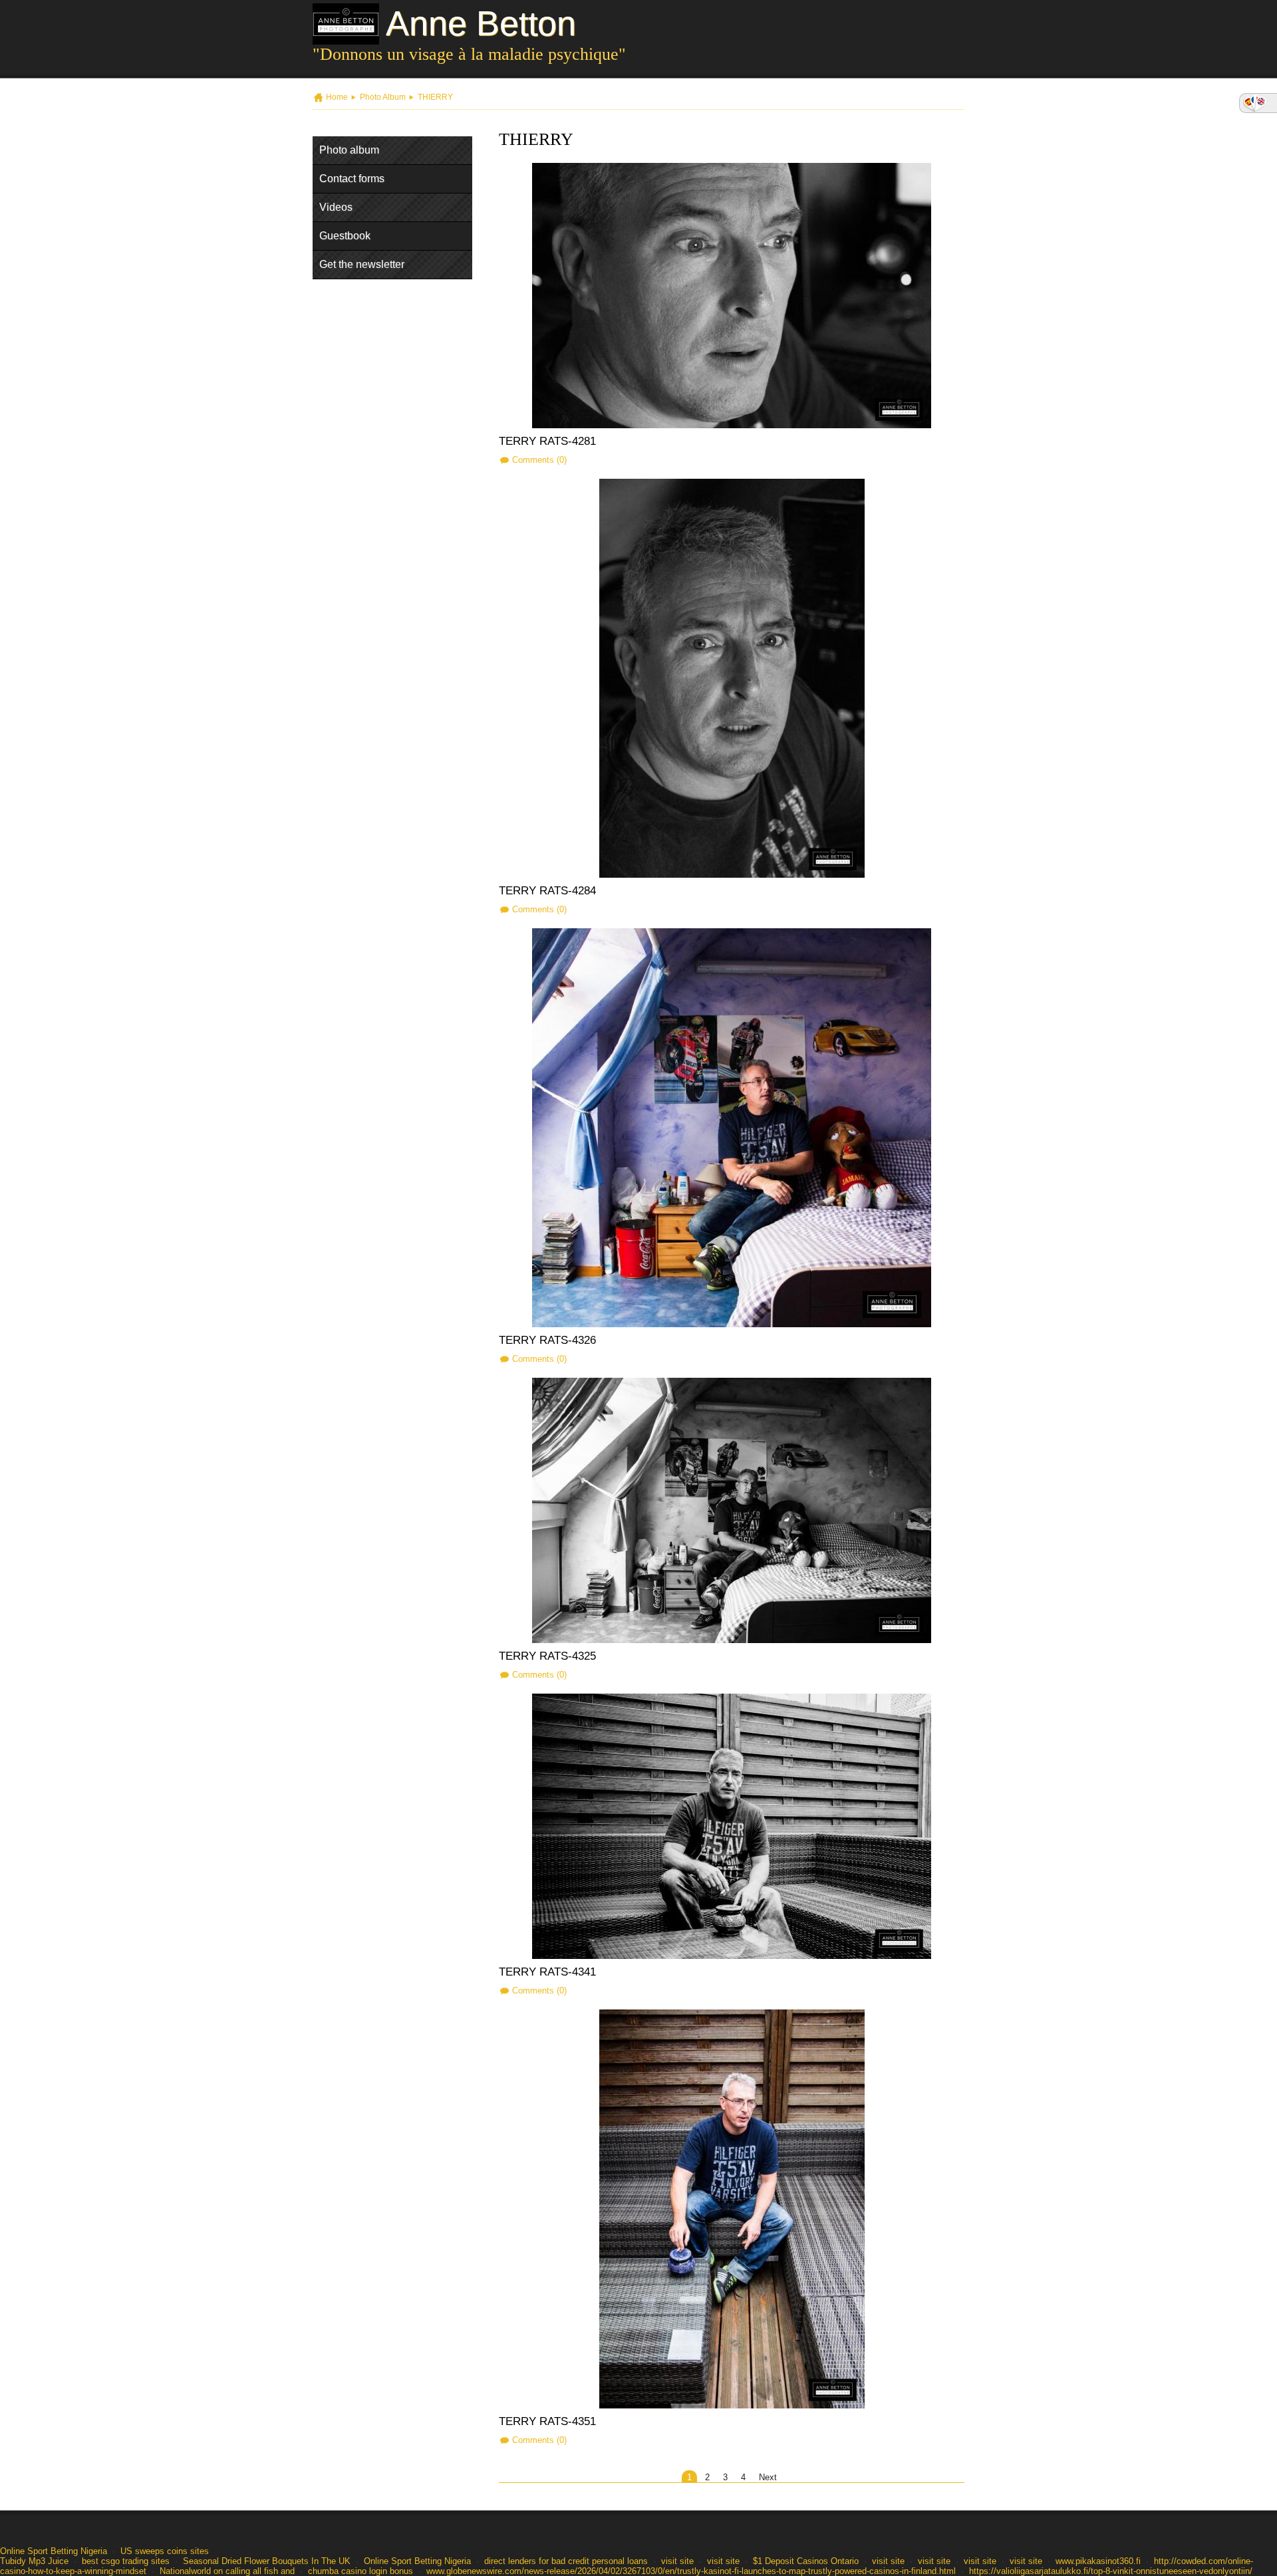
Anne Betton (481, 23)
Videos (336, 207)
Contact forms (352, 179)
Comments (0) (539, 460)
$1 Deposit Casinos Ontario (806, 2561)
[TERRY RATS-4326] (732, 1128)
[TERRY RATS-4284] (732, 678)
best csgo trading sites (126, 2561)
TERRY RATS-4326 (547, 1340)
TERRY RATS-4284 (547, 891)
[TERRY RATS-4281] (732, 296)
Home (337, 97)
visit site (677, 2561)
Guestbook (345, 236)
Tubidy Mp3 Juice (34, 2561)
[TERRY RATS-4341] (732, 1826)
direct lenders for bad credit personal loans (566, 2561)
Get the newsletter (362, 264)
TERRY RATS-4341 (547, 1972)
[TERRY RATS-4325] (732, 1510)
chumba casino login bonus (360, 2571)
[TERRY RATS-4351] (732, 2209)
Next (768, 2477)
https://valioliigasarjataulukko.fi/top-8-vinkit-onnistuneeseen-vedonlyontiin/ (1111, 2571)
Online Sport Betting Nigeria (54, 2551)
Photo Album (383, 97)
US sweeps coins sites (165, 2551)
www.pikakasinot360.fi (1098, 2561)
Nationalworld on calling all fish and (227, 2571)
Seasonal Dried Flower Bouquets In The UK (267, 2561)
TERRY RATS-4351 (547, 2421)
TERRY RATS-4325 (547, 1656)
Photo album (349, 150)
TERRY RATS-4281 (547, 441)
